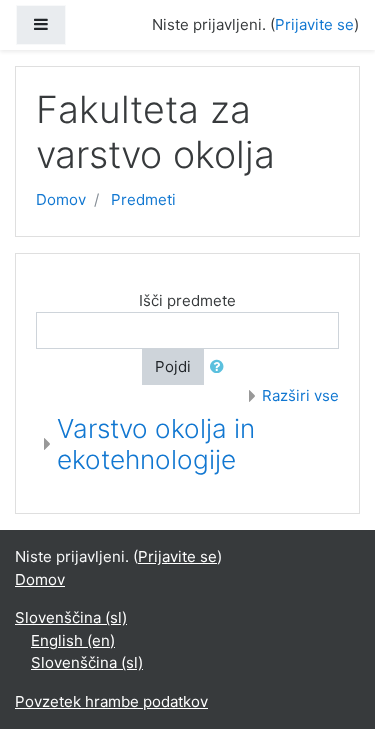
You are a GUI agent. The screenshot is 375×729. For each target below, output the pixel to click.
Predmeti (143, 199)
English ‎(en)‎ (73, 640)
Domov (61, 199)
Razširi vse (300, 395)
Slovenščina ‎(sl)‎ (71, 617)
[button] (221, 367)
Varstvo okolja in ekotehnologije (156, 444)
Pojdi (173, 366)
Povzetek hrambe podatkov (111, 701)
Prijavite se (314, 24)
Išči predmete (187, 300)
